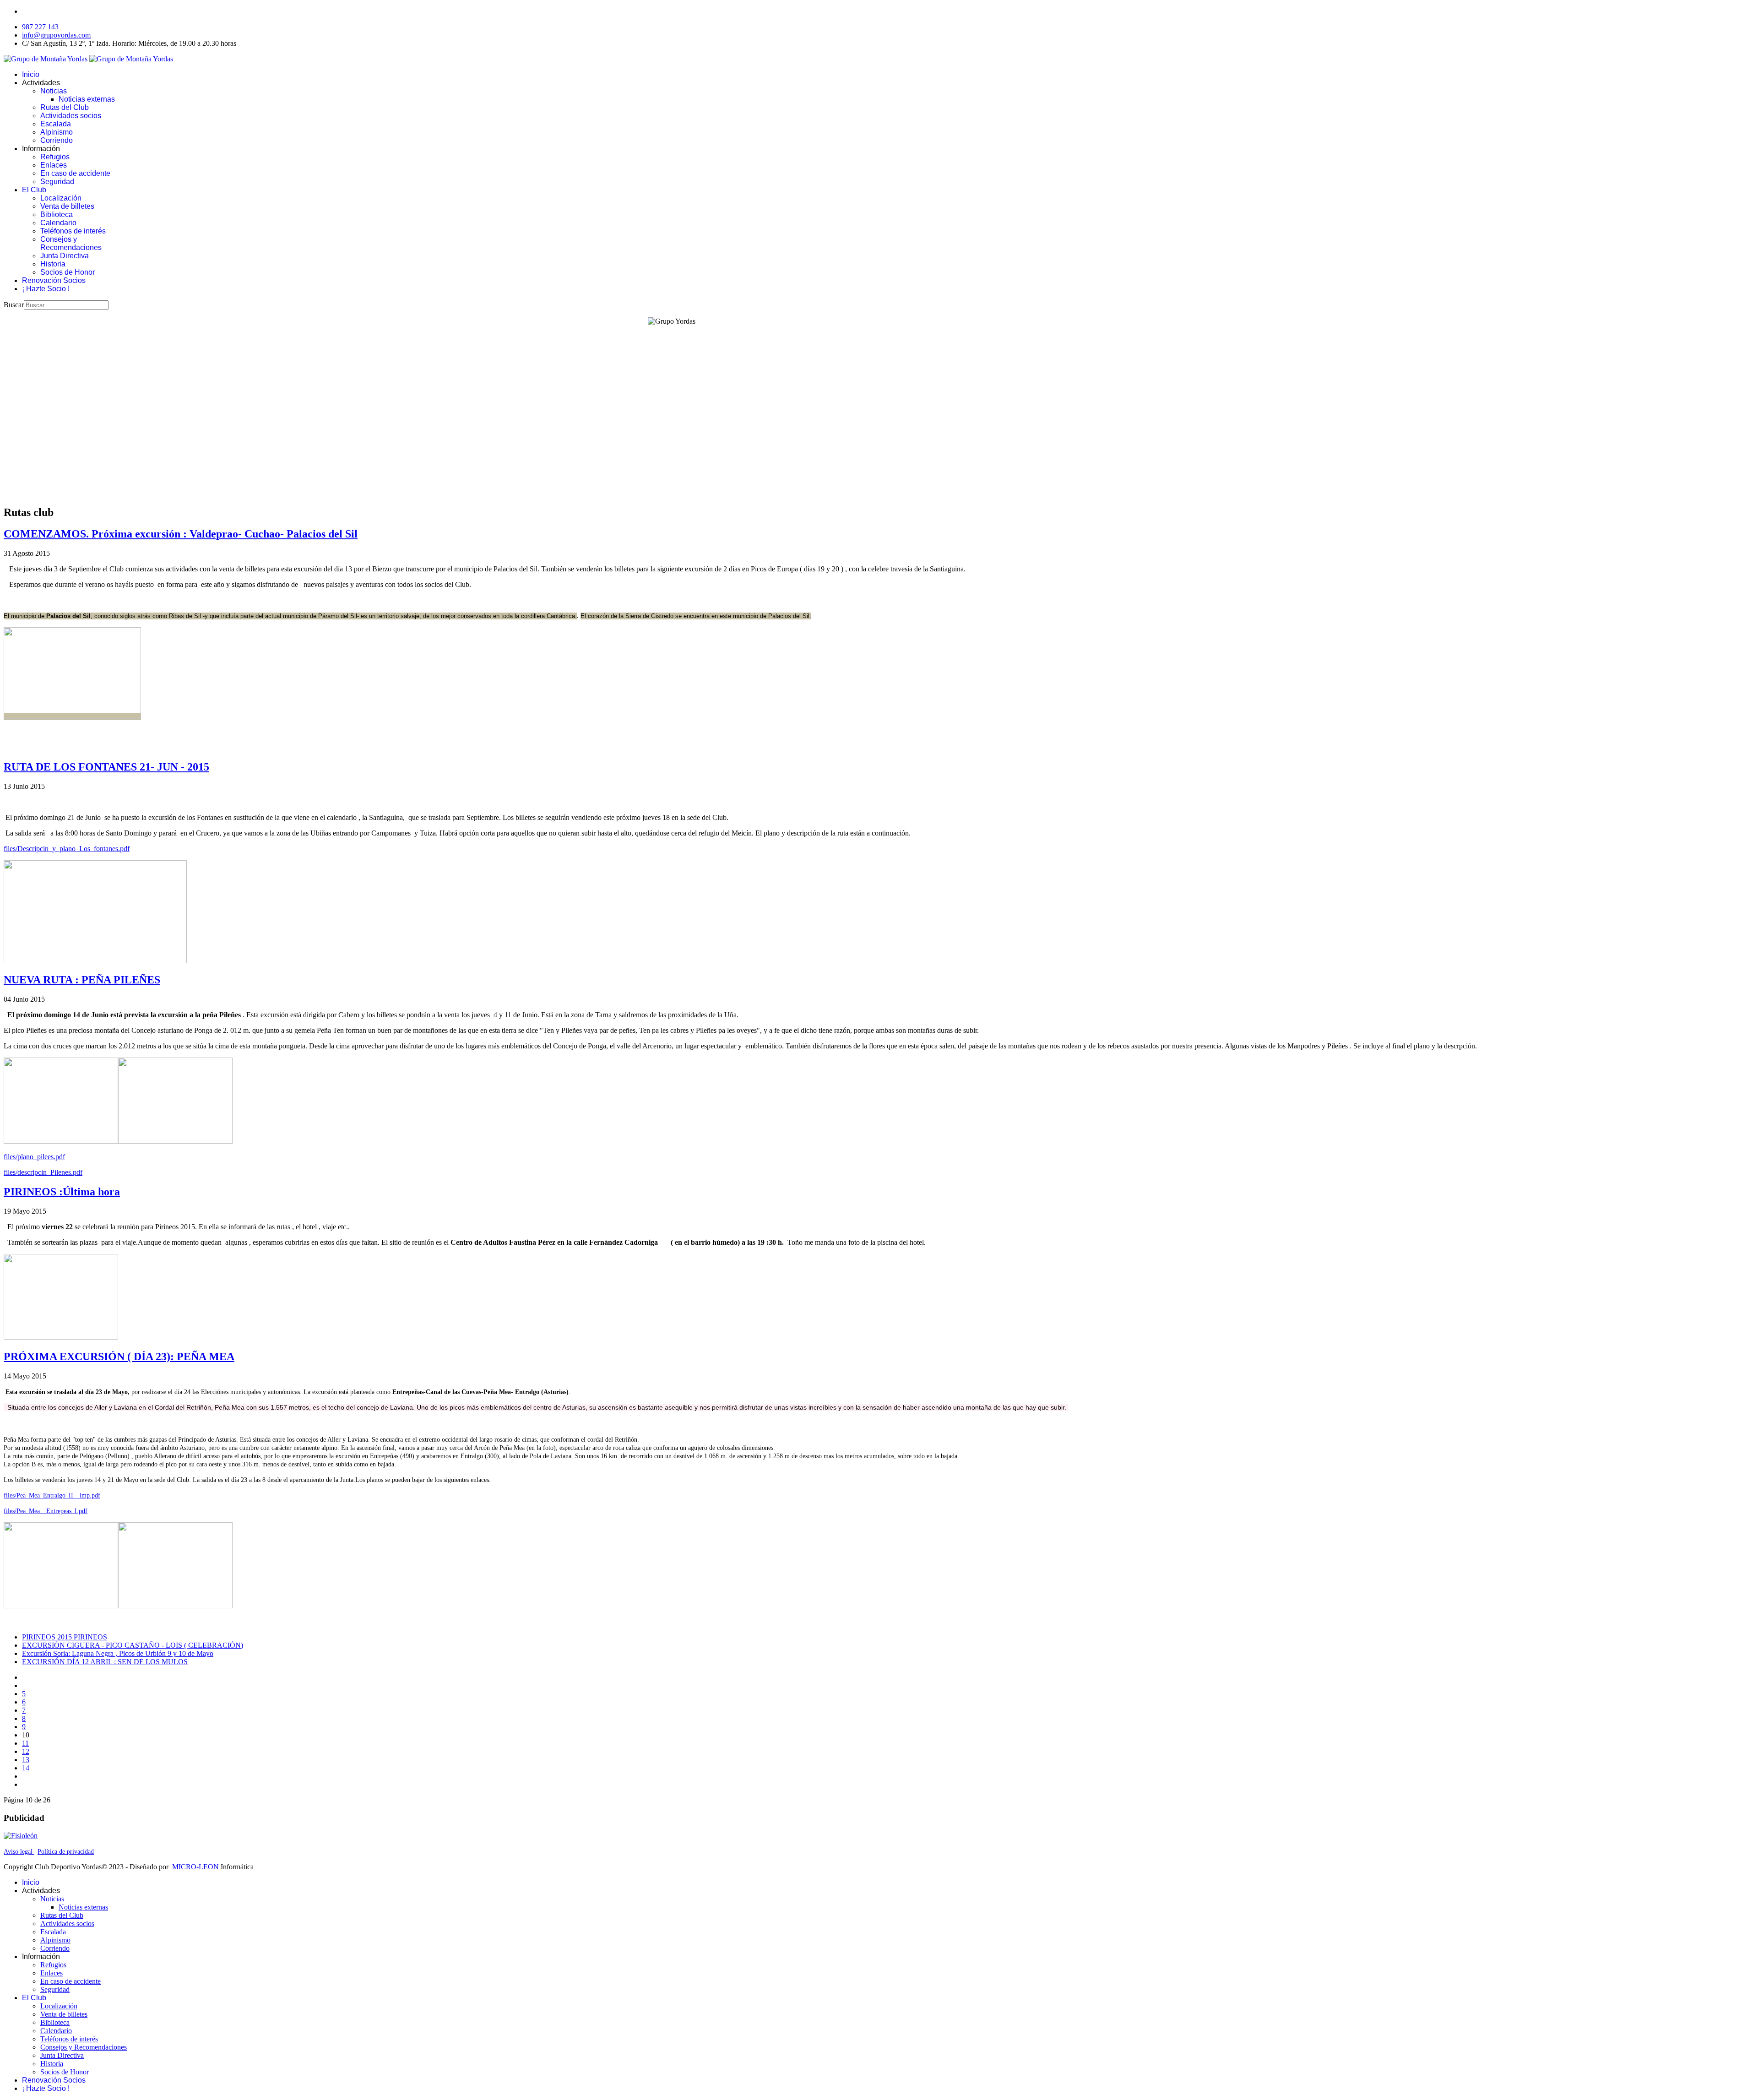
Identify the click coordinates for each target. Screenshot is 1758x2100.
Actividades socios (71, 116)
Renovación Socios (54, 280)
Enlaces (54, 165)
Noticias (54, 91)
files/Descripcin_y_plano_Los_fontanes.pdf (67, 849)
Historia (53, 264)
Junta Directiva (65, 256)
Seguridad (57, 182)
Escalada (56, 124)
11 (25, 1743)
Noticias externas (87, 99)
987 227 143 (40, 27)
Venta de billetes (67, 206)
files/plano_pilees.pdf (34, 1157)
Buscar (14, 305)
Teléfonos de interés (73, 231)
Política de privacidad (66, 1852)
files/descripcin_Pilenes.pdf (43, 1172)
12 (26, 1751)
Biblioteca (57, 214)
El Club (34, 190)
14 (26, 1768)
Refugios (55, 157)
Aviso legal (19, 1852)
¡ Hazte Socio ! (46, 289)
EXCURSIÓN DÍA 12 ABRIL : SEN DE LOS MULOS (105, 1662)
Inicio (31, 74)
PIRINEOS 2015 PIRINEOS (65, 1637)
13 (26, 1760)
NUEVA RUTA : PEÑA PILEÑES (82, 980)
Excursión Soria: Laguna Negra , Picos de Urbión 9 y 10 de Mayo (118, 1653)
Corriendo (57, 140)
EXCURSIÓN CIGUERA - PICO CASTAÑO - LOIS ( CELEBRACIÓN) (133, 1645)
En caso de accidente (75, 173)
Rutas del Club (65, 107)
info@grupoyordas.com (56, 35)
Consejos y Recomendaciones (71, 243)
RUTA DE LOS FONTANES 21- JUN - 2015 (106, 767)
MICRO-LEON (195, 1867)
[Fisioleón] (21, 1836)
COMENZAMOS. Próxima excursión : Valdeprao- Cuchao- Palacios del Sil (181, 534)
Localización (61, 198)
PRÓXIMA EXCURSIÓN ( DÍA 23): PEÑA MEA (119, 1357)
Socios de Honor (68, 272)
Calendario (58, 223)
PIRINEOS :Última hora (62, 1192)
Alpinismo (57, 132)
